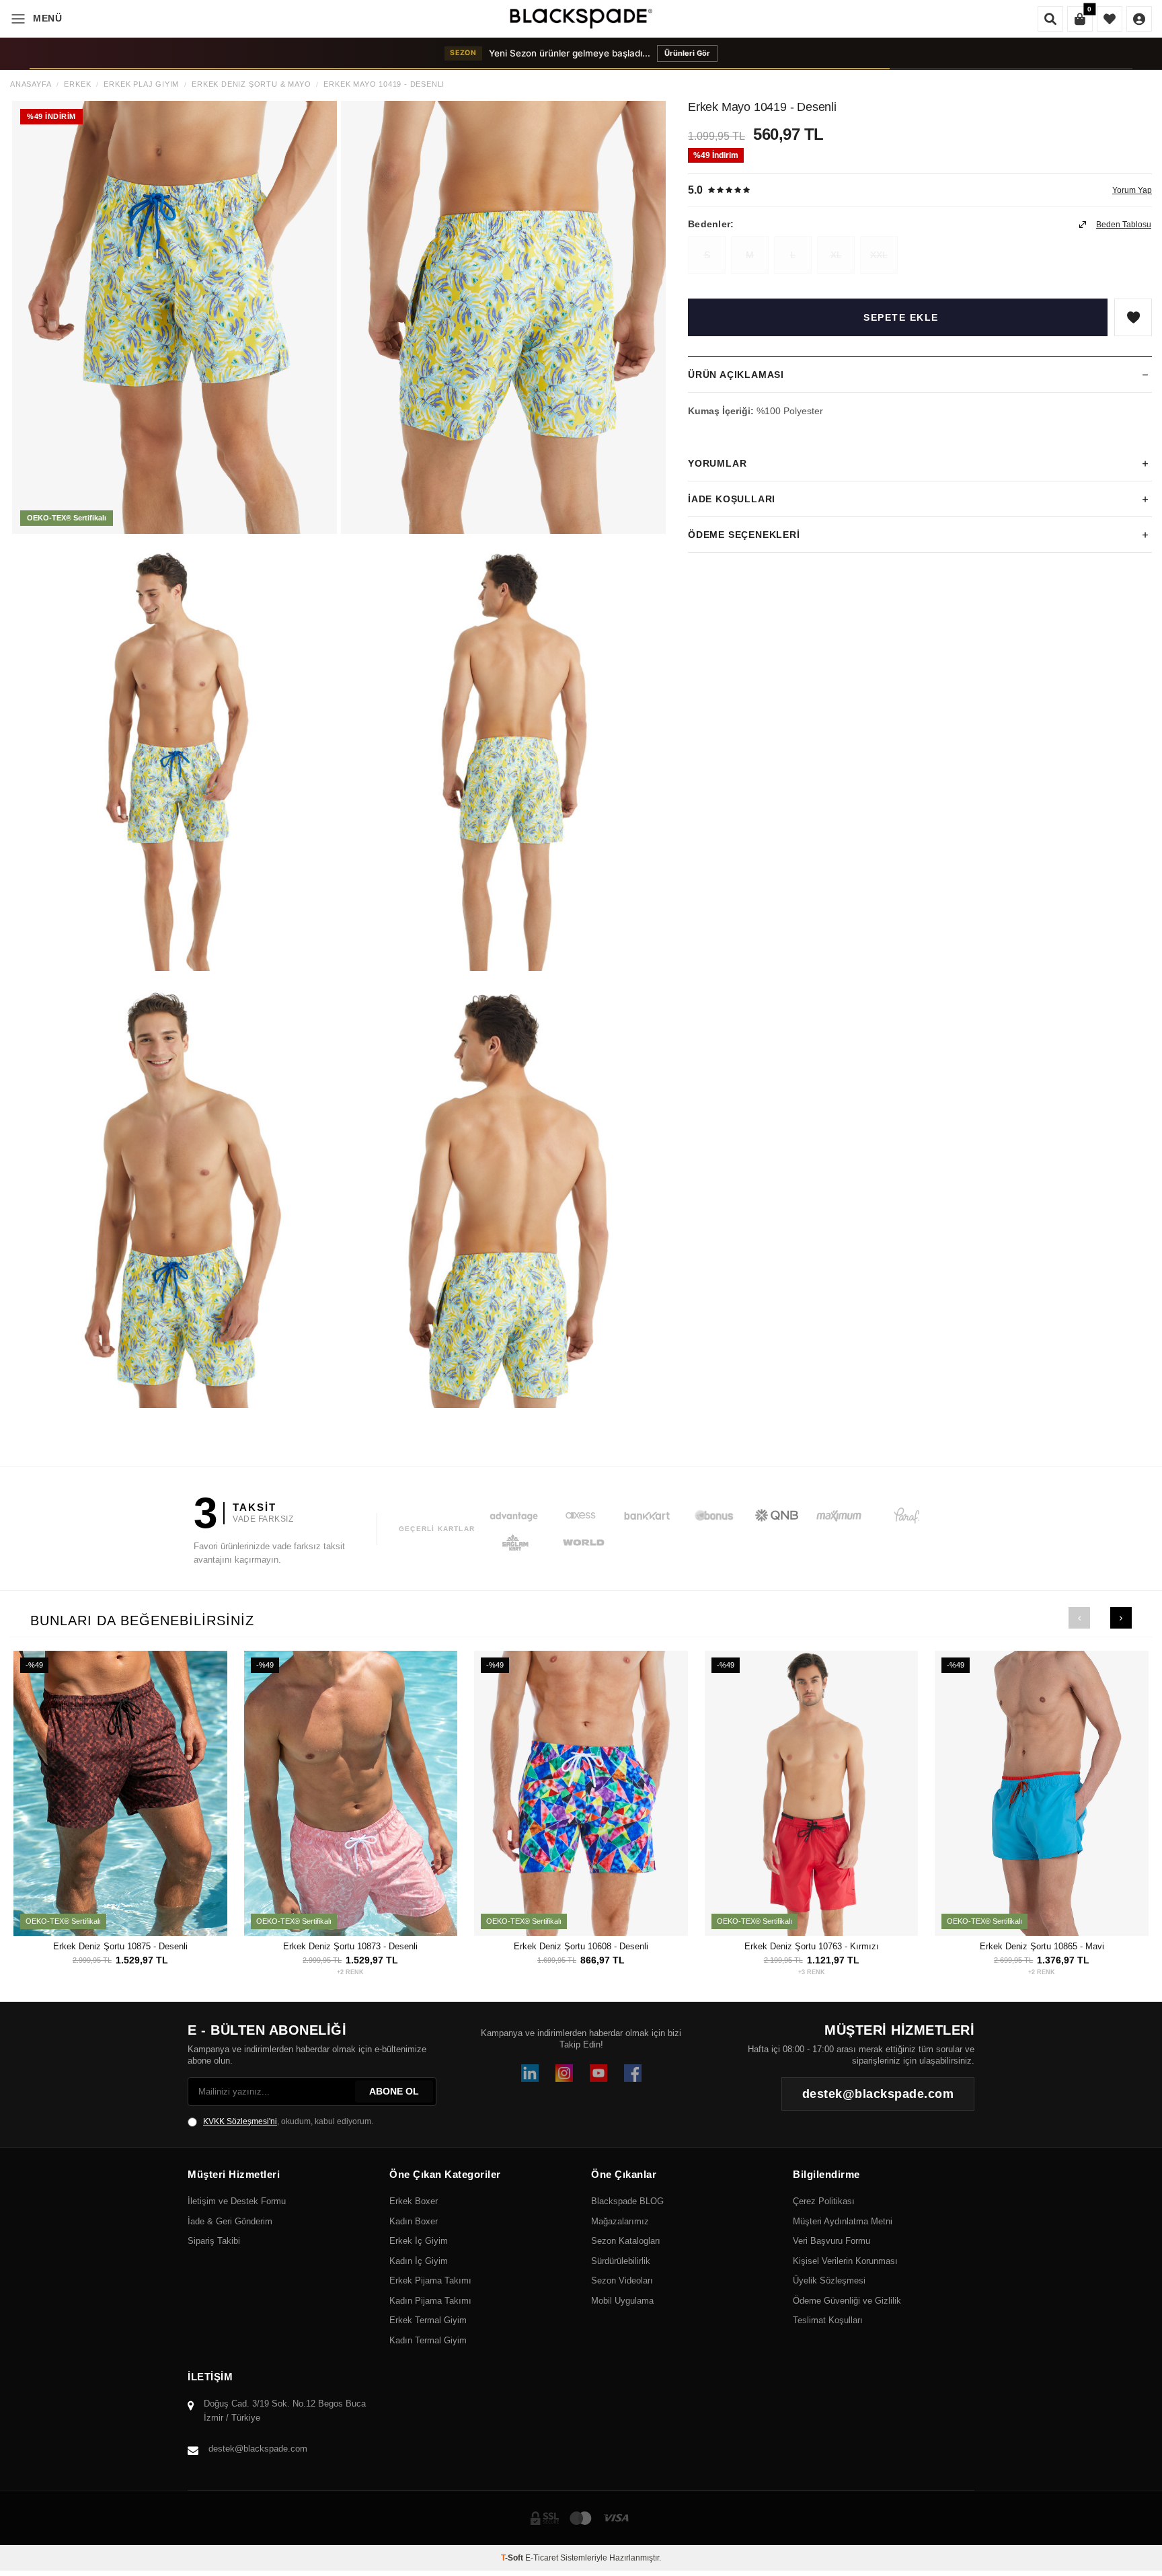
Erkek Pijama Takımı (430, 2280)
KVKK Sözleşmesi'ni (240, 2121)
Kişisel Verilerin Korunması (845, 2261)
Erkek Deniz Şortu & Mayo (251, 84)
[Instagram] (564, 2073)
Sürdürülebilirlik (621, 2261)
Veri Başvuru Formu (831, 2241)
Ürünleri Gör (719, 53)
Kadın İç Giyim (419, 2261)
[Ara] (1050, 19)
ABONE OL (394, 2091)
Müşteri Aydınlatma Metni (843, 2221)
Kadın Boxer (414, 2221)
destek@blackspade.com (258, 2449)
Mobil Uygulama (622, 2301)
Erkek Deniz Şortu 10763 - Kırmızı (812, 1946)
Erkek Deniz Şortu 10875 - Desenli (120, 1946)
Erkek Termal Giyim (428, 2320)
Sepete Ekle (901, 317)
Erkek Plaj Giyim (141, 84)
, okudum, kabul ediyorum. (288, 2121)
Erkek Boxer (414, 2201)
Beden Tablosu (1124, 225)
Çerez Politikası (824, 2201)
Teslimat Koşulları (828, 2320)
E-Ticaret (542, 2558)
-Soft (513, 2558)
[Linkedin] (530, 2073)
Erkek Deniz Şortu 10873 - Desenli (350, 1946)
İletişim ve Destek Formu (237, 2201)
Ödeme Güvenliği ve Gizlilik (847, 2301)
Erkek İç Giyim (419, 2241)
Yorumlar (717, 463)
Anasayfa (31, 84)
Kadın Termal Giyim (428, 2340)
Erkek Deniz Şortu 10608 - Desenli (581, 1946)
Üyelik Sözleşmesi (829, 2280)
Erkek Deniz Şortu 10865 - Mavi (1042, 1946)
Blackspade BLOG (627, 2201)
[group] (175, 317)
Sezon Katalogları (626, 2241)
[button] (1079, 1618)
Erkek (77, 84)
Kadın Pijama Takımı (430, 2301)
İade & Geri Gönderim (230, 2221)
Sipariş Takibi (214, 2241)
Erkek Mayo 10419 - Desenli (384, 84)
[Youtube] (598, 2073)
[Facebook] (633, 2073)
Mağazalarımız (620, 2221)
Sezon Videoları (622, 2280)
